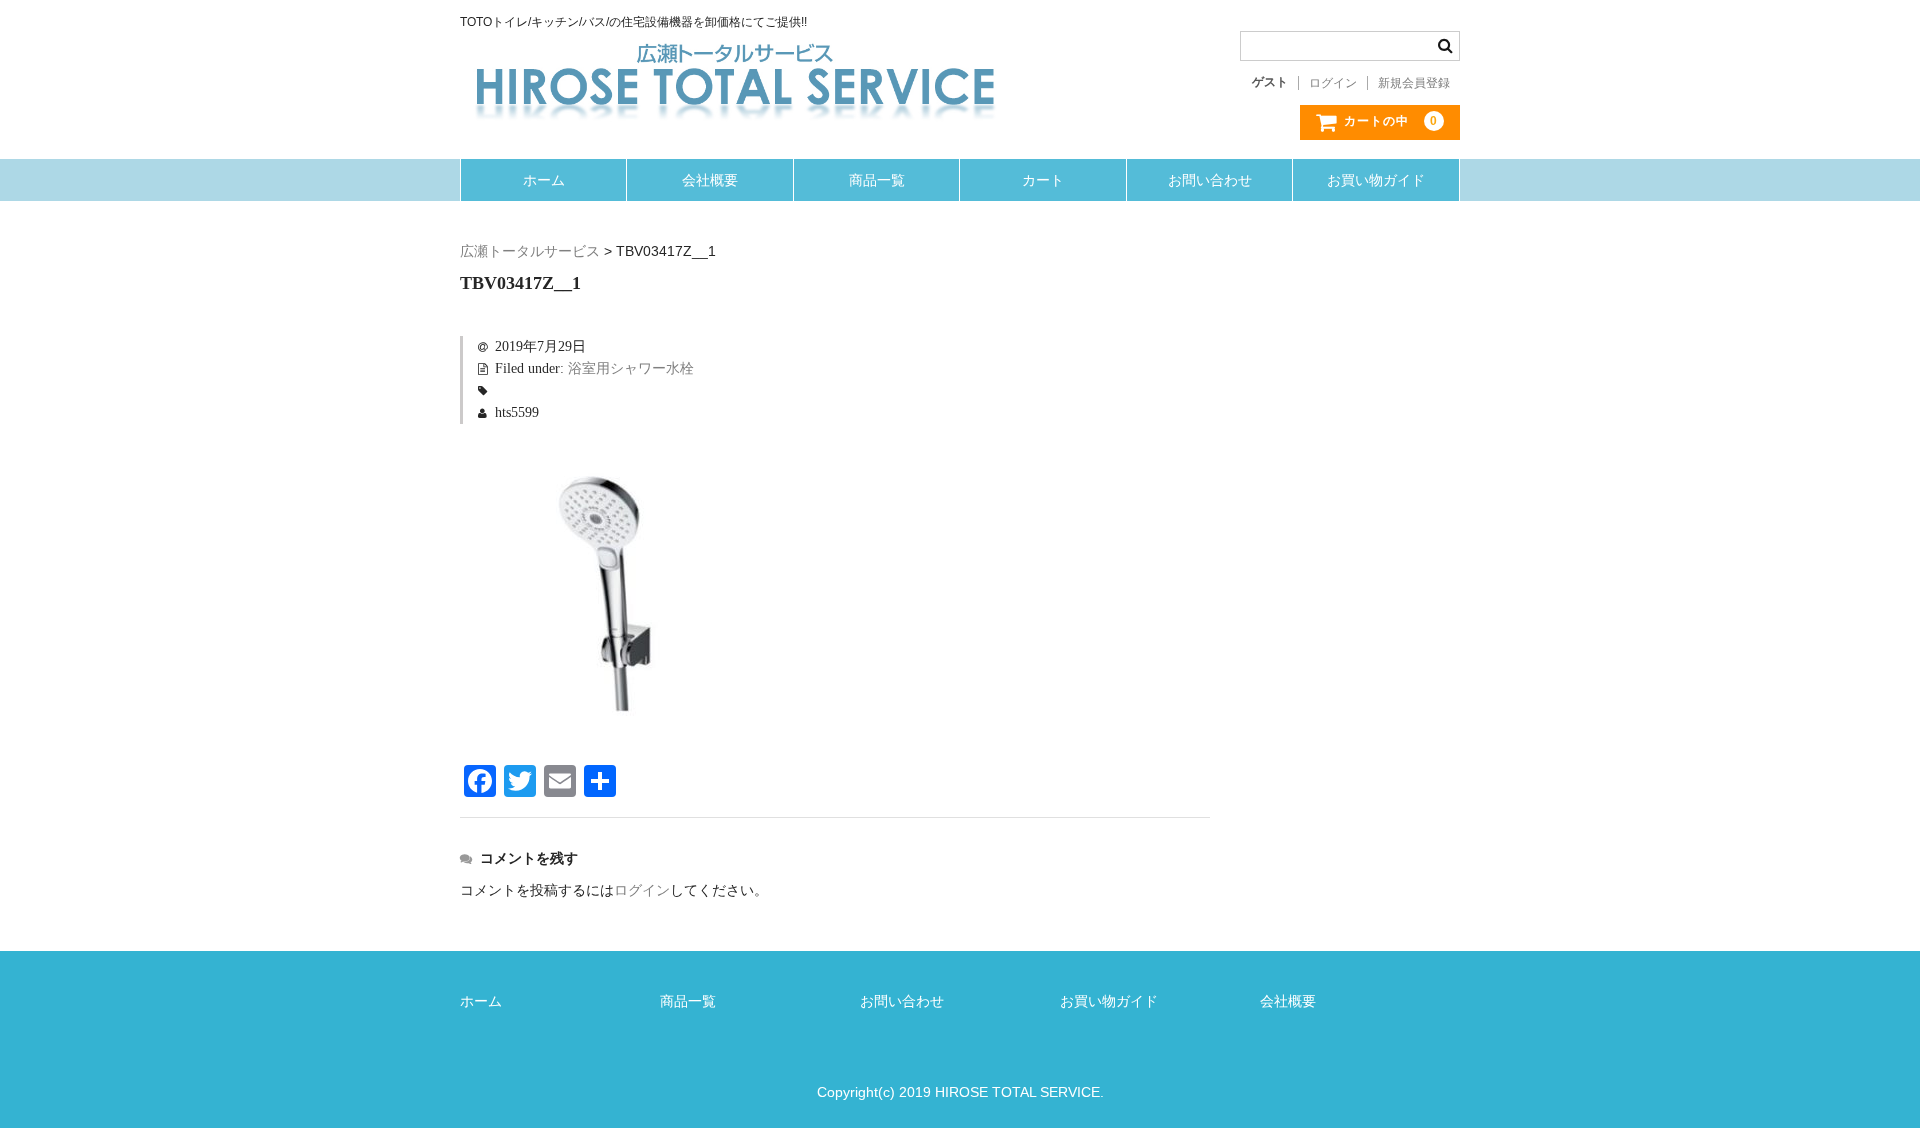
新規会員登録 (1414, 83)
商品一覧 (877, 180)
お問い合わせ (1210, 180)
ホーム (544, 180)
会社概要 (710, 180)
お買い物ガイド (1376, 180)
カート (1043, 180)
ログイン (1333, 83)
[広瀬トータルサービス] (735, 51)
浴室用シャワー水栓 (631, 368)
